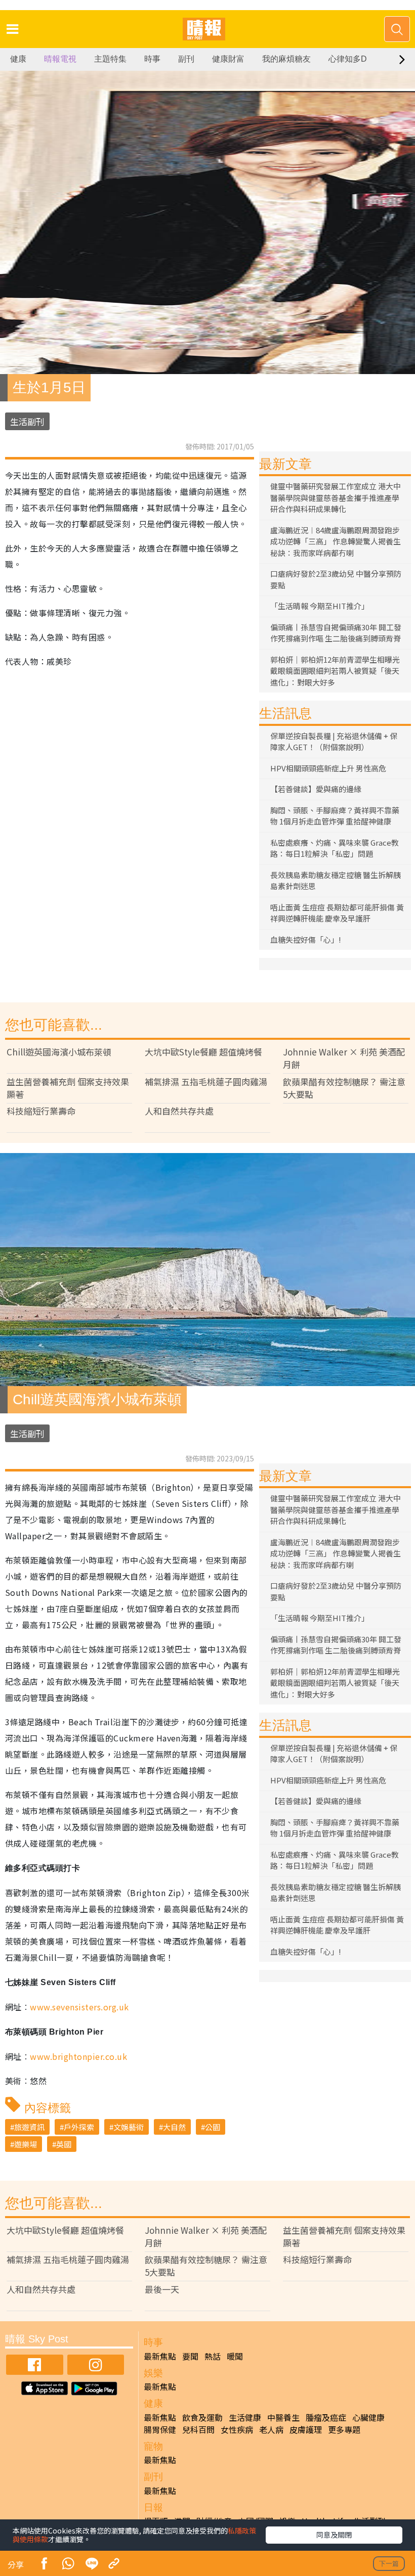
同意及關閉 (334, 2535)
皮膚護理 (306, 2429)
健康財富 (228, 59)
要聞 (190, 2356)
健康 (18, 59)
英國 (64, 2144)
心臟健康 (368, 2417)
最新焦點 (160, 2356)
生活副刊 (27, 421)
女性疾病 (237, 2429)
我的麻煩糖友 (286, 59)
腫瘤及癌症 (326, 2417)
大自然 (174, 2127)
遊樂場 (26, 2144)
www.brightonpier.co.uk (78, 2056)
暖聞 (235, 2356)
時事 (152, 59)
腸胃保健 (160, 2429)
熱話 (213, 2356)
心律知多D (348, 59)
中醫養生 (283, 2417)
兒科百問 (198, 2429)
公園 (213, 2127)
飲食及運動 (202, 2417)
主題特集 (110, 59)
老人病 (271, 2429)
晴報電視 (60, 59)
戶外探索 (79, 2127)
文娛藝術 (129, 2127)
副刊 (186, 59)
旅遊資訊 (29, 2127)
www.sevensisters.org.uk (79, 2007)
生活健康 (245, 2417)
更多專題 (344, 2429)
